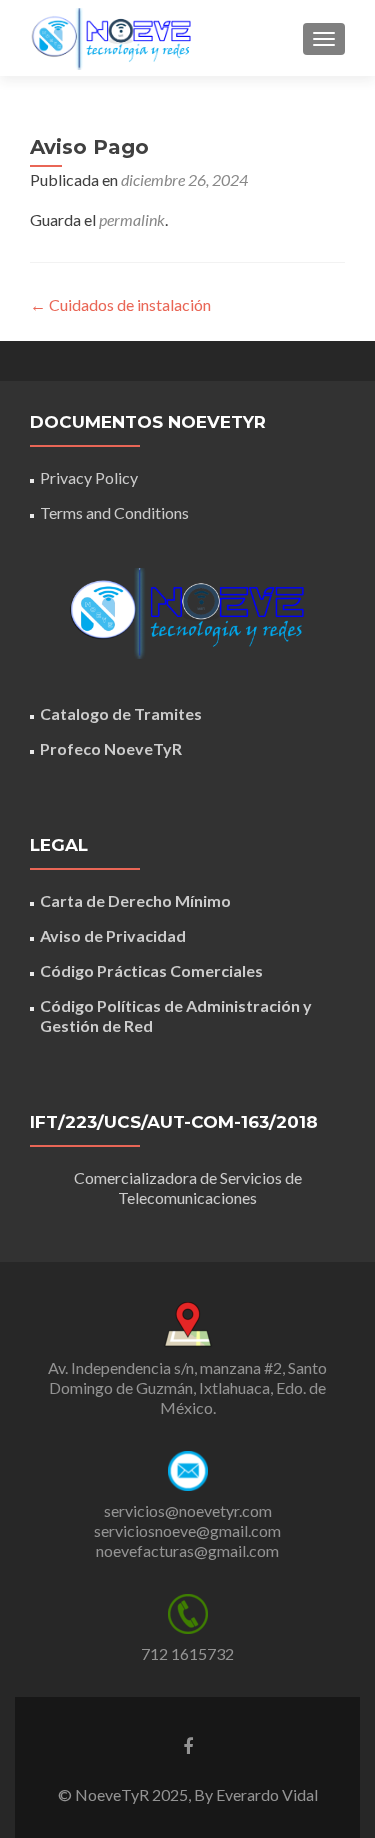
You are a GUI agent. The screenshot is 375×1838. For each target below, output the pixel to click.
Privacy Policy (89, 477)
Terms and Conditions (114, 512)
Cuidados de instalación (120, 304)
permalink (132, 219)
